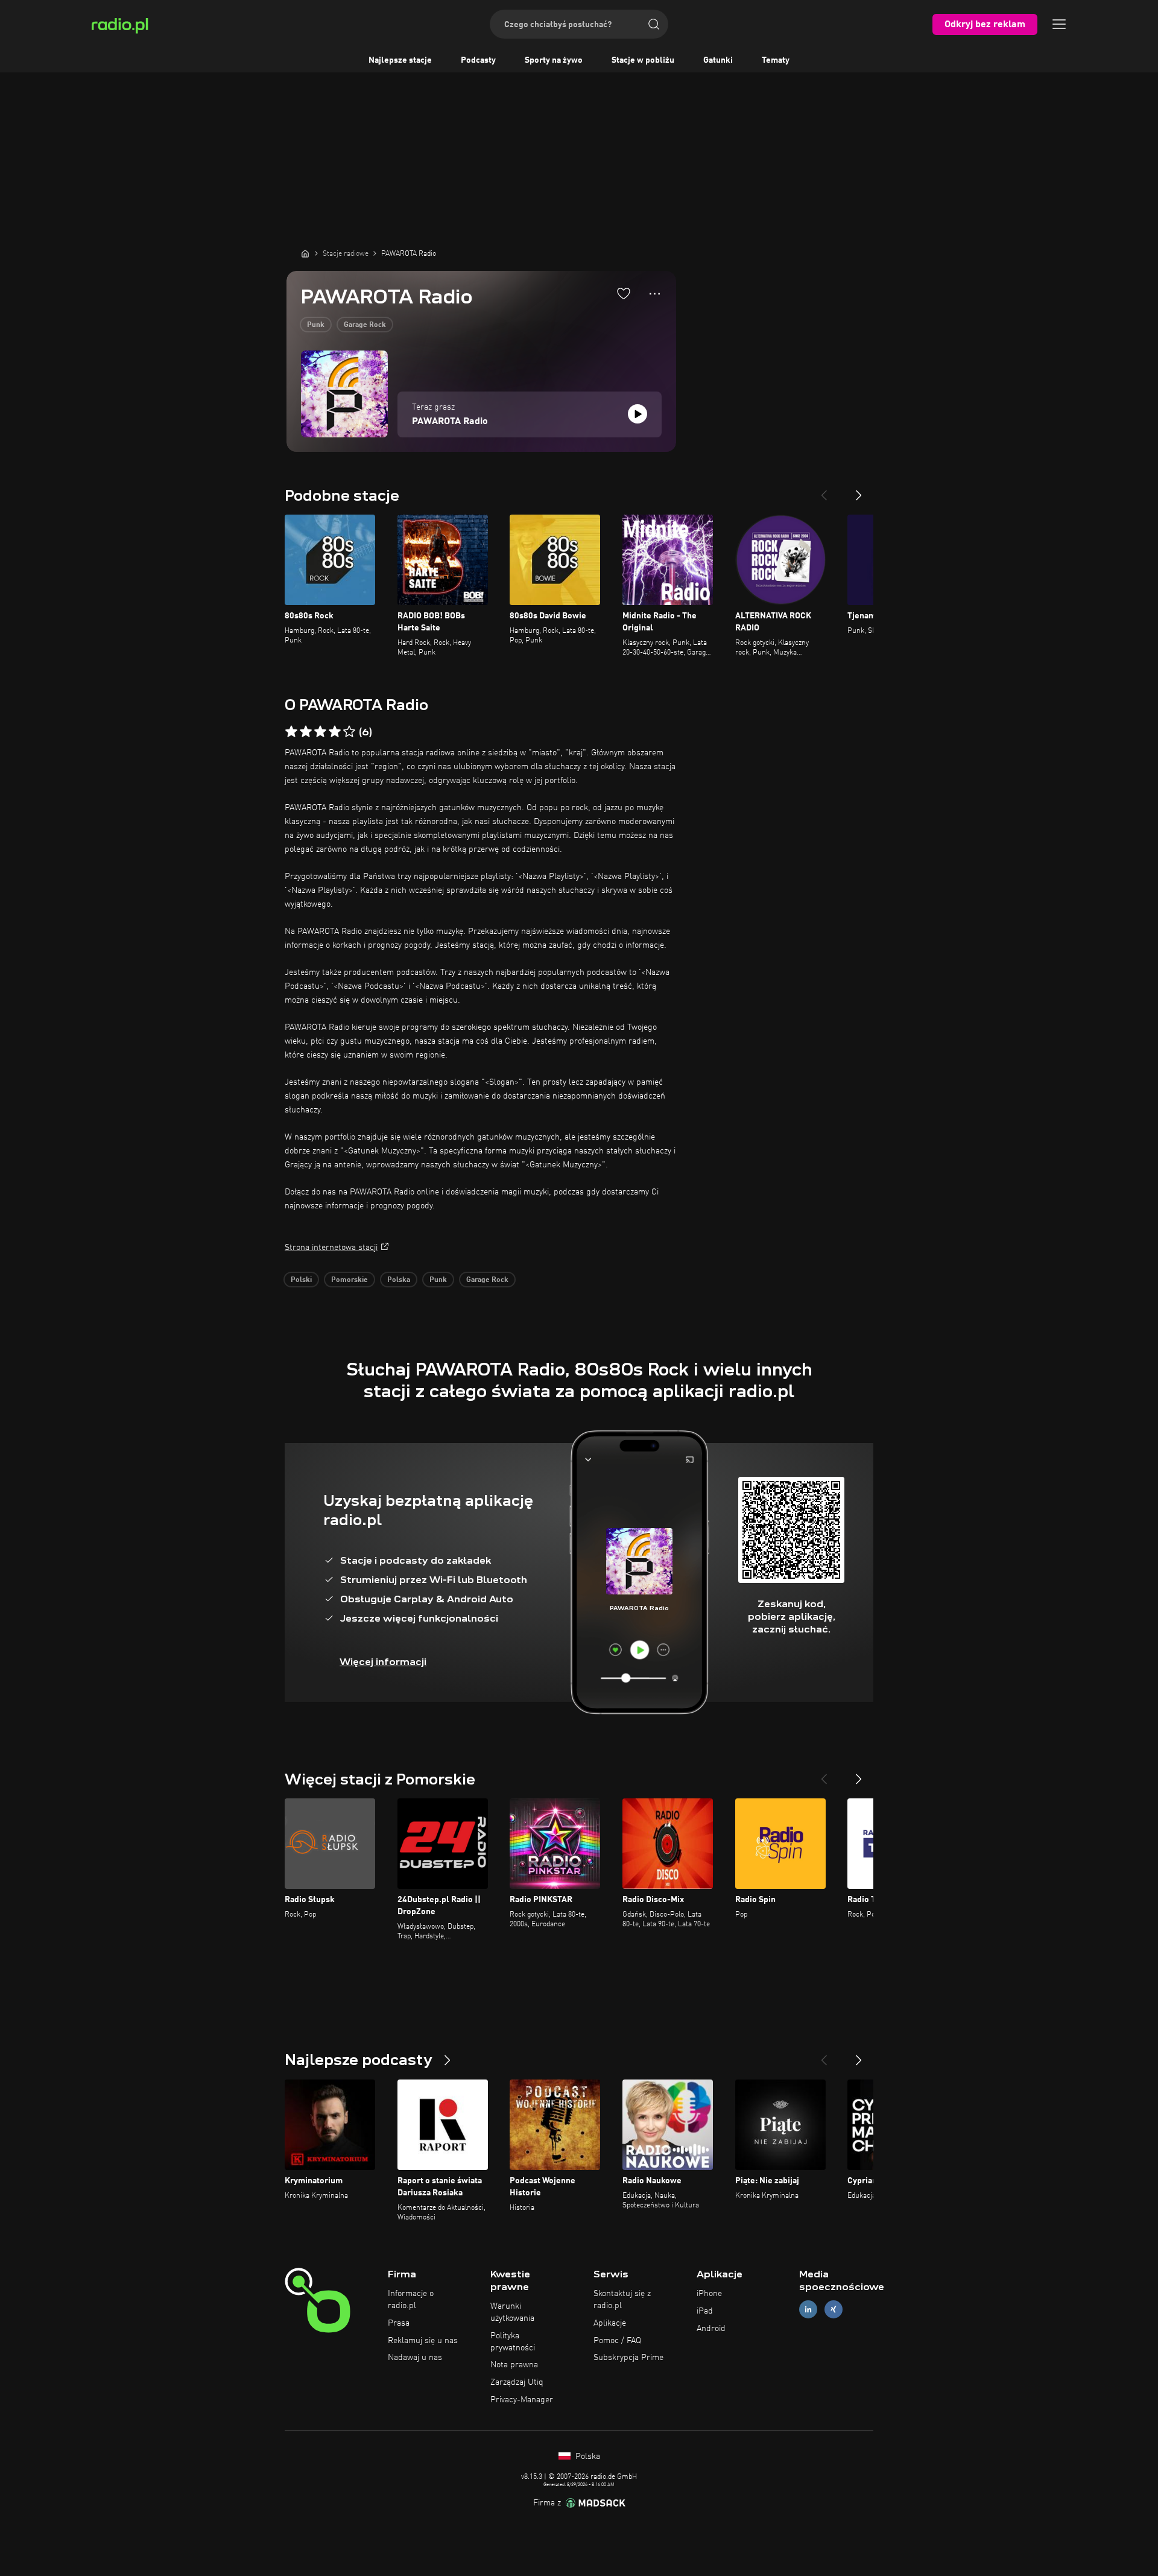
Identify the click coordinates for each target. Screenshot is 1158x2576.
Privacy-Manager (522, 2400)
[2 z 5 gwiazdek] (306, 732)
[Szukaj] (654, 24)
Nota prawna (514, 2365)
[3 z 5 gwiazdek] (320, 732)
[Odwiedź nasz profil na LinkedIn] (808, 2309)
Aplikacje (610, 2323)
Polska (399, 1280)
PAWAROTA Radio (450, 422)
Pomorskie (350, 1280)
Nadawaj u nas (415, 2358)
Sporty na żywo (554, 60)
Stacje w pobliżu (643, 60)
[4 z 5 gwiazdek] (335, 732)
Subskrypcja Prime (628, 2358)
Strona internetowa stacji (331, 1248)
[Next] (859, 490)
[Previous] (824, 490)
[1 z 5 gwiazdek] (291, 732)
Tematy (776, 60)
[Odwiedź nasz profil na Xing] (834, 2309)
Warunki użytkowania (512, 2312)
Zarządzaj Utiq (517, 2382)
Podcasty (478, 60)
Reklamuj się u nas (423, 2341)
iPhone (709, 2294)
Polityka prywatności (513, 2342)
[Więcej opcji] (655, 294)
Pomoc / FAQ (617, 2341)
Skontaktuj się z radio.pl (622, 2300)
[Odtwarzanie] (638, 414)
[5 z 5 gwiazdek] (349, 732)
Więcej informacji (383, 1662)
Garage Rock (365, 325)
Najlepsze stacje (400, 60)
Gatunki (718, 60)
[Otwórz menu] (1059, 24)
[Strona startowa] (305, 253)
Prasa (399, 2323)
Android (711, 2329)
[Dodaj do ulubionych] (624, 293)
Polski (301, 1280)
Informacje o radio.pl (411, 2300)
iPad (705, 2311)
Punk (316, 325)
